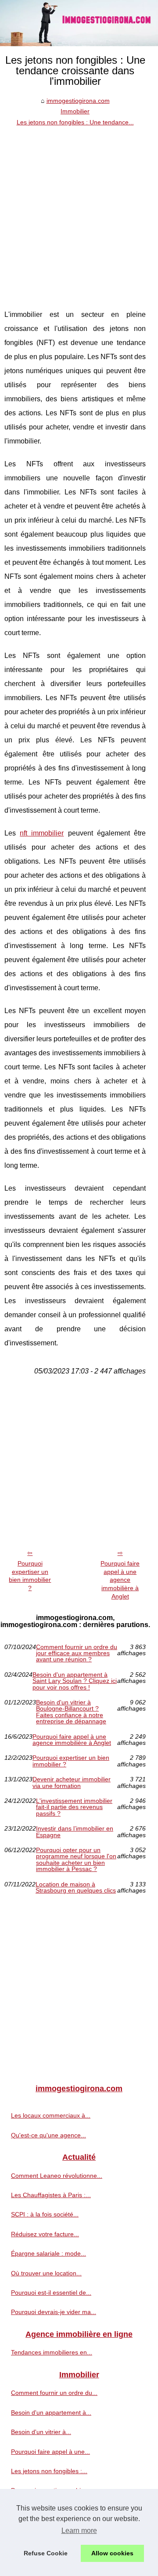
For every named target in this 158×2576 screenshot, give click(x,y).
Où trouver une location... (46, 2273)
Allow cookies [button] (112, 2553)
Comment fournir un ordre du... (54, 2393)
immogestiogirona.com (78, 101)
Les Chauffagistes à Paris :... (51, 2195)
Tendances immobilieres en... (52, 2352)
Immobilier (75, 111)
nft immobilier (42, 833)
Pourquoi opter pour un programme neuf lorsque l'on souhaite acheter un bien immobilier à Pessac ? (76, 1860)
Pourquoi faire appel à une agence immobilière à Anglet (120, 1580)
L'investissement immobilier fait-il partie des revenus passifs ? (74, 1807)
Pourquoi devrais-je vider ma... (54, 2312)
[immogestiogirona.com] (79, 23)
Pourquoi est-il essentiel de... (51, 2293)
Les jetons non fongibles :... (49, 2471)
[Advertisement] (79, 211)
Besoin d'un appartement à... (51, 2413)
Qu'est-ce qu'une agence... (48, 2135)
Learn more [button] (79, 2531)
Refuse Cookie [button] (46, 2553)
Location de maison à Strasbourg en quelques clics (76, 1887)
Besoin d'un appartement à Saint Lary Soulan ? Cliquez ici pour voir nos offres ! (75, 1681)
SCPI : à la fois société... (45, 2214)
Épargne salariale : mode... (48, 2253)
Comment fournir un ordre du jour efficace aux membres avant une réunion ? (77, 1653)
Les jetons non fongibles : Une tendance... (75, 122)
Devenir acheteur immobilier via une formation (72, 1782)
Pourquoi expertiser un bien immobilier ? (30, 1576)
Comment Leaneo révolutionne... (57, 2176)
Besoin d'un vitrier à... (41, 2432)
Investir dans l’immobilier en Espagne (75, 1832)
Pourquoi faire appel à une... (50, 2452)
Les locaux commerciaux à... (51, 2115)
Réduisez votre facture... (45, 2234)
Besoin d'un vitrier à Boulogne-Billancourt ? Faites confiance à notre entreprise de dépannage (71, 1712)
